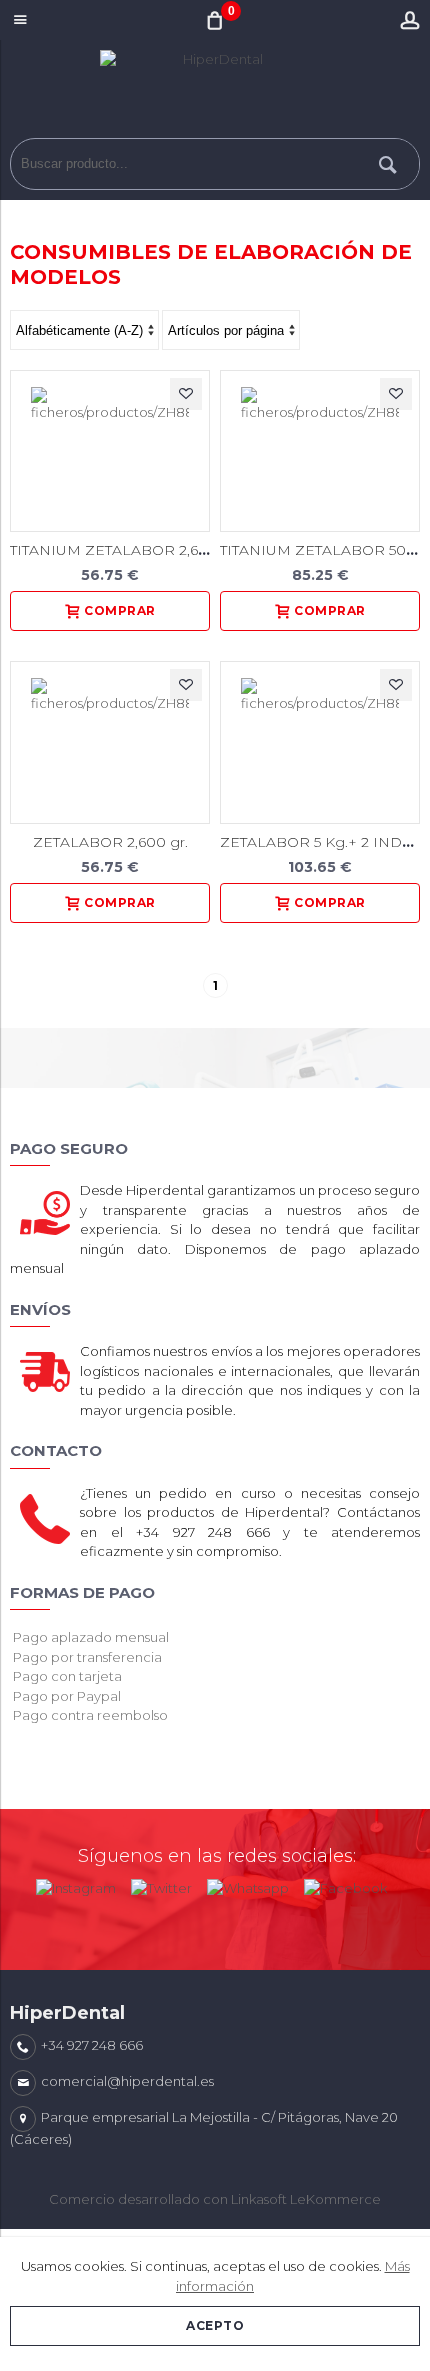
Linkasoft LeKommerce (306, 2199)
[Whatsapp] (248, 1884)
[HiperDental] (215, 94)
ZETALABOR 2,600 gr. (110, 842)
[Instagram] (76, 1884)
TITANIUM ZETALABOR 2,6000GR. (131, 550)
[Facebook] (345, 1884)
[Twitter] (161, 1884)
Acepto (215, 2325)
